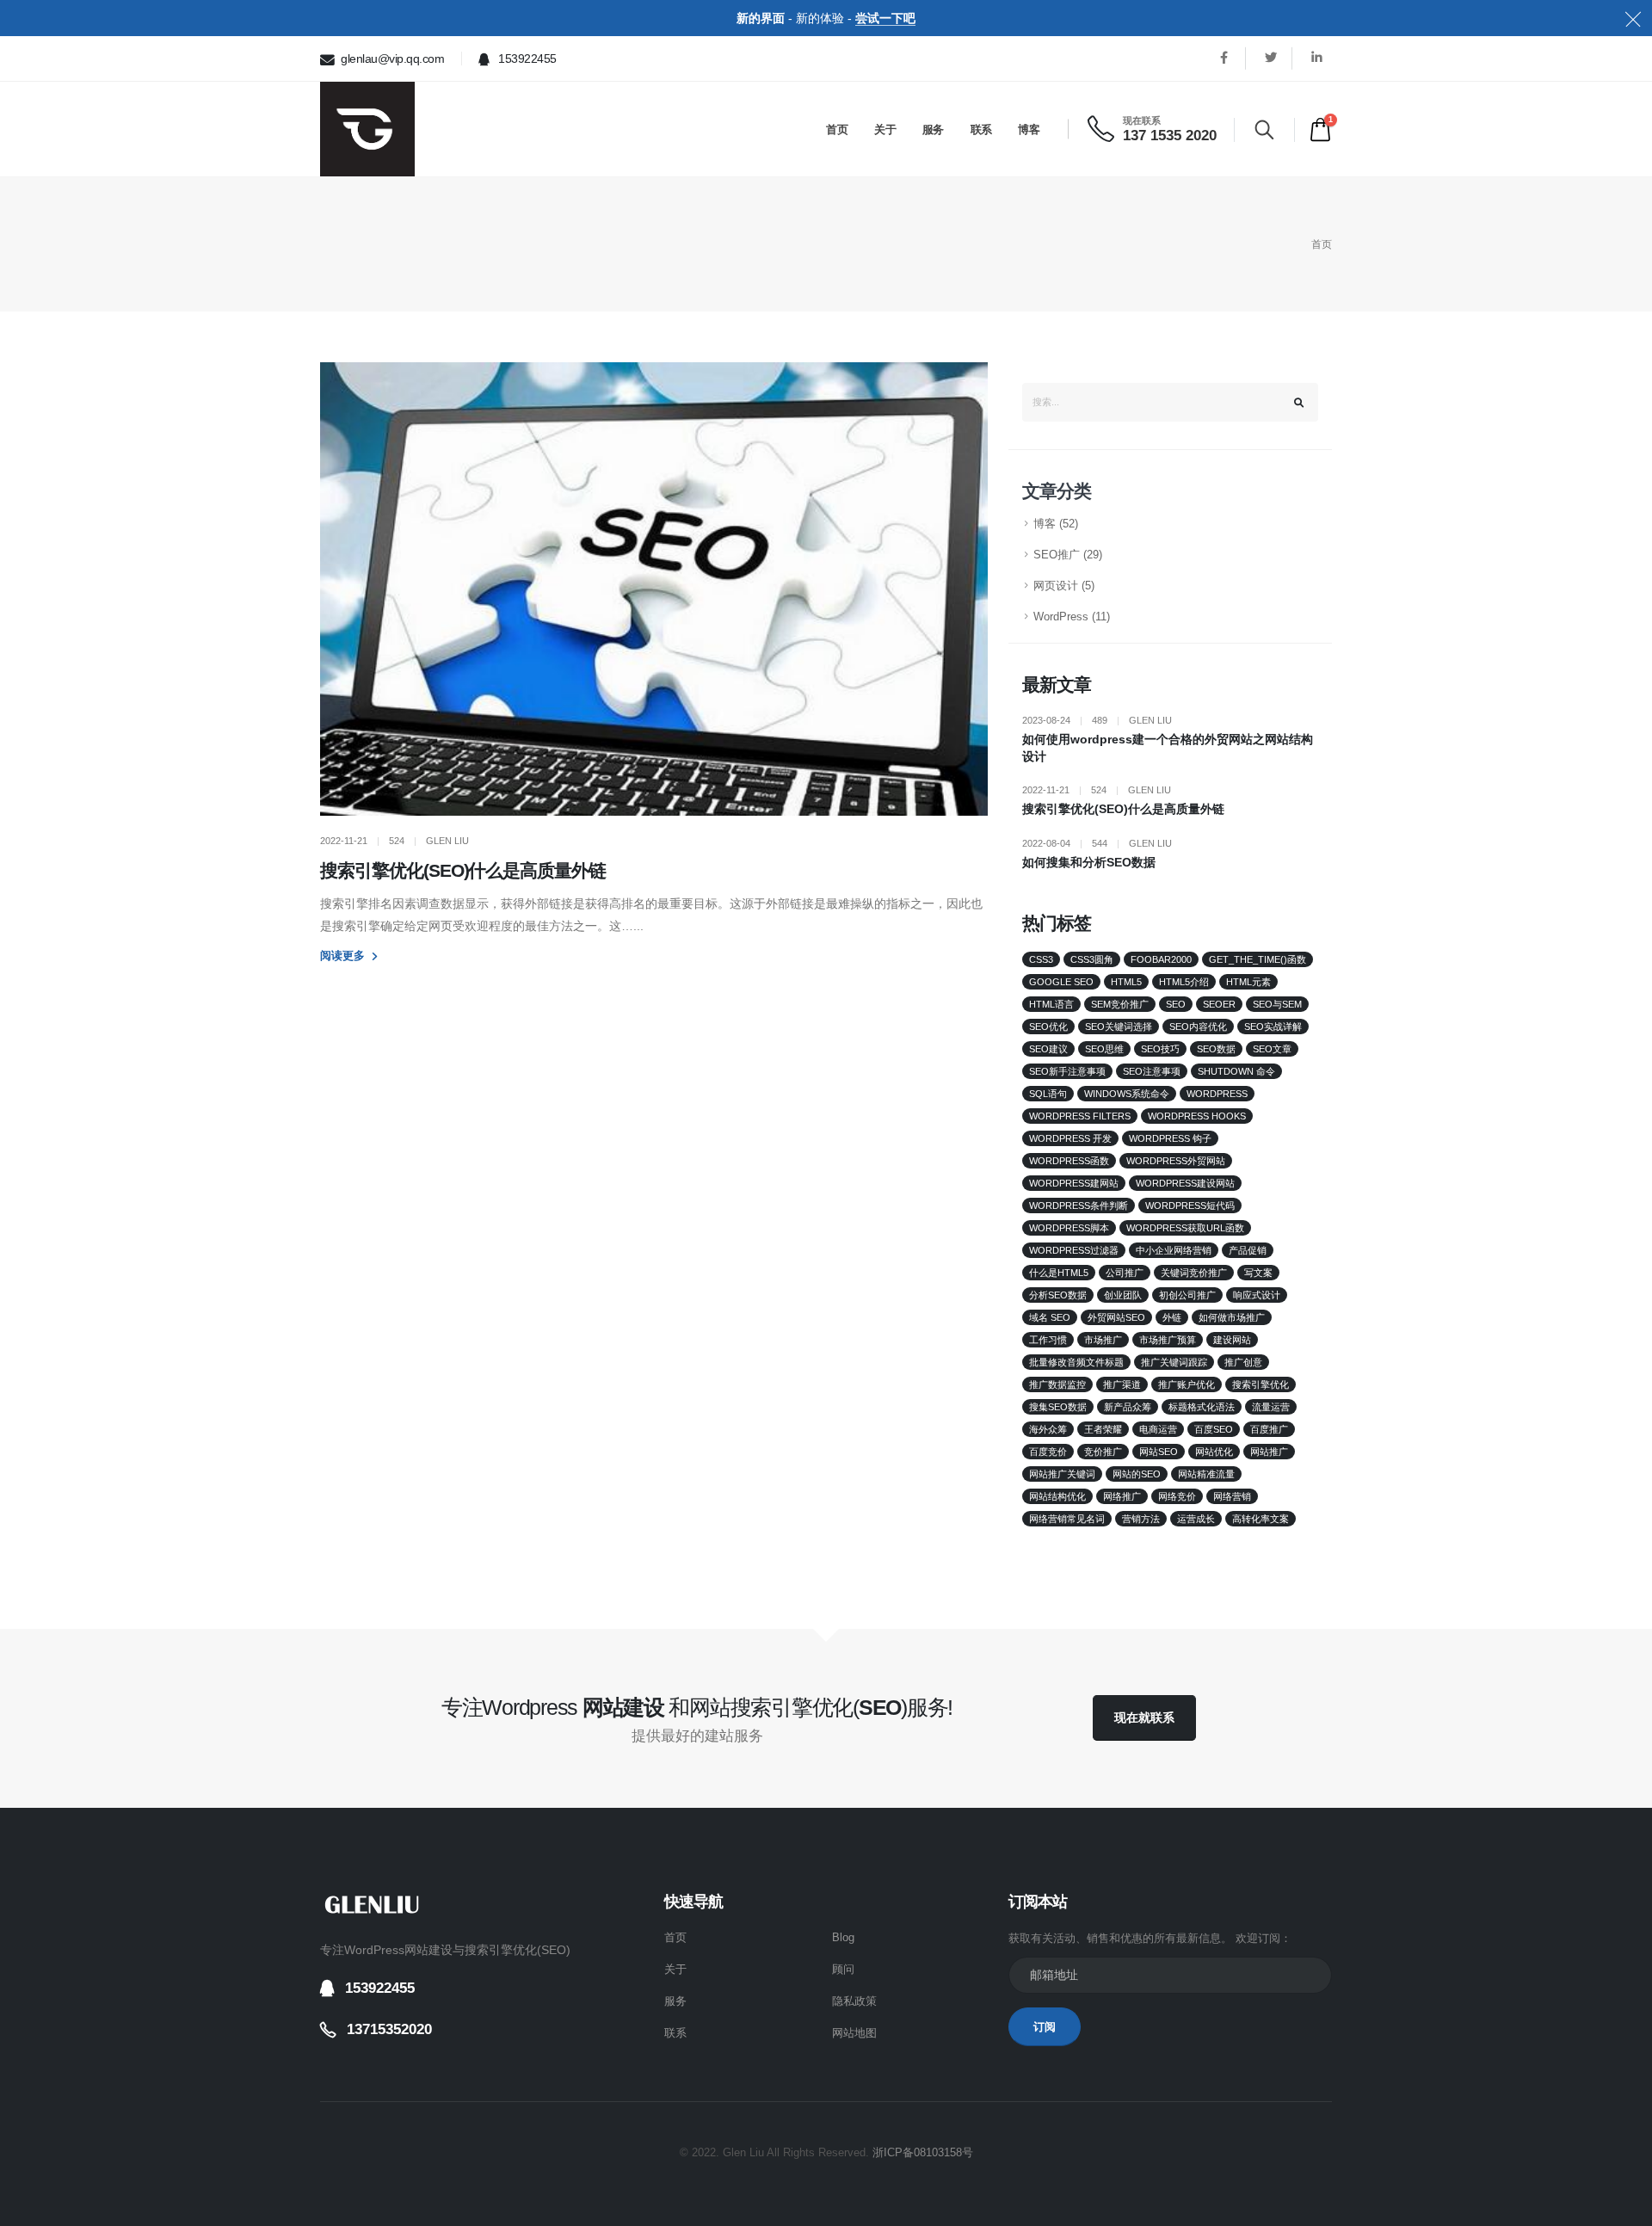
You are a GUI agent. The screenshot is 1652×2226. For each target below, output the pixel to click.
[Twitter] (1270, 58)
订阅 (1045, 2027)
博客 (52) (1056, 524)
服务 (933, 129)
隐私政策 (854, 2001)
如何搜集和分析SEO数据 (1089, 862)
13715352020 (389, 2029)
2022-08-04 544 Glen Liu (1097, 843)
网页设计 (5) (1064, 586)
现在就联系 (1144, 1717)
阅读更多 (344, 956)
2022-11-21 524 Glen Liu (1097, 790)
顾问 (843, 1970)
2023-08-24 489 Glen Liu (1097, 720)
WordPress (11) (1072, 617)
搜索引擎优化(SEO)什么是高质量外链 (463, 870)
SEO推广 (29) (1068, 555)
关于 (885, 129)
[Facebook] (1224, 58)
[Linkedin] (1317, 58)
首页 (837, 129)
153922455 (526, 59)
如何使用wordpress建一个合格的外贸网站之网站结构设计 (1168, 748)
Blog (843, 1938)
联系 (981, 129)
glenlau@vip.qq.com (391, 59)
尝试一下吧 (885, 18)
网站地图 (854, 2033)
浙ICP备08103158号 (923, 2153)
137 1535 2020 (1170, 136)
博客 (1029, 129)
